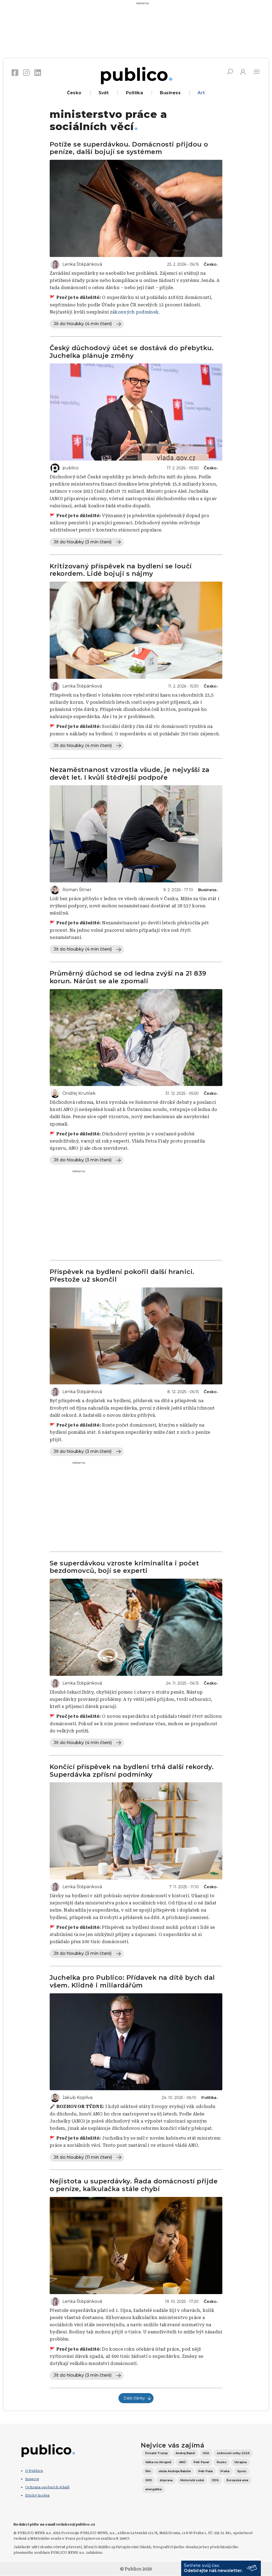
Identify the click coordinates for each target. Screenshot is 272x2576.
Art (201, 93)
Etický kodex (37, 2495)
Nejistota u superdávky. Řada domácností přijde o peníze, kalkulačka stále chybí (134, 2185)
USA (206, 2453)
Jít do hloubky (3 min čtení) (83, 542)
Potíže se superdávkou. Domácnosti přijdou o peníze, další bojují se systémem (129, 148)
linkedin (38, 72)
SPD (149, 2480)
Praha (225, 2471)
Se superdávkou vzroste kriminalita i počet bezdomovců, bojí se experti (124, 1567)
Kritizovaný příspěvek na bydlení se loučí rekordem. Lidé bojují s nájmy (121, 570)
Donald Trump (157, 2453)
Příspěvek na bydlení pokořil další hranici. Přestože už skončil (122, 1276)
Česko (74, 93)
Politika (135, 93)
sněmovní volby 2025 (233, 2453)
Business (170, 93)
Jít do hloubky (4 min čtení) (83, 324)
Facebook (15, 72)
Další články (134, 2398)
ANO (182, 2462)
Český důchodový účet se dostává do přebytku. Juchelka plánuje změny (132, 352)
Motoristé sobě (192, 2480)
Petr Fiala (206, 2471)
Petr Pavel (201, 2462)
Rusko (222, 2462)
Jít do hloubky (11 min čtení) (83, 2157)
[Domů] (136, 74)
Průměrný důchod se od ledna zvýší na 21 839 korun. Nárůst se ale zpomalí (128, 977)
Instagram (26, 72)
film (148, 2471)
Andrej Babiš (185, 2453)
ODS (215, 2480)
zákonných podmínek (134, 312)
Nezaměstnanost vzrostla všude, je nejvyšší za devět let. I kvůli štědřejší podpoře (130, 774)
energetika (154, 2489)
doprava (166, 2480)
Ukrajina (241, 2462)
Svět (104, 93)
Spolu (242, 2471)
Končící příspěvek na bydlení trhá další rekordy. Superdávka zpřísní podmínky (132, 1771)
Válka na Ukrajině (158, 2462)
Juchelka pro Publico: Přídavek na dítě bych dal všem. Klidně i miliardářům (132, 1981)
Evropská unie (237, 2480)
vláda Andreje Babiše (175, 2471)
